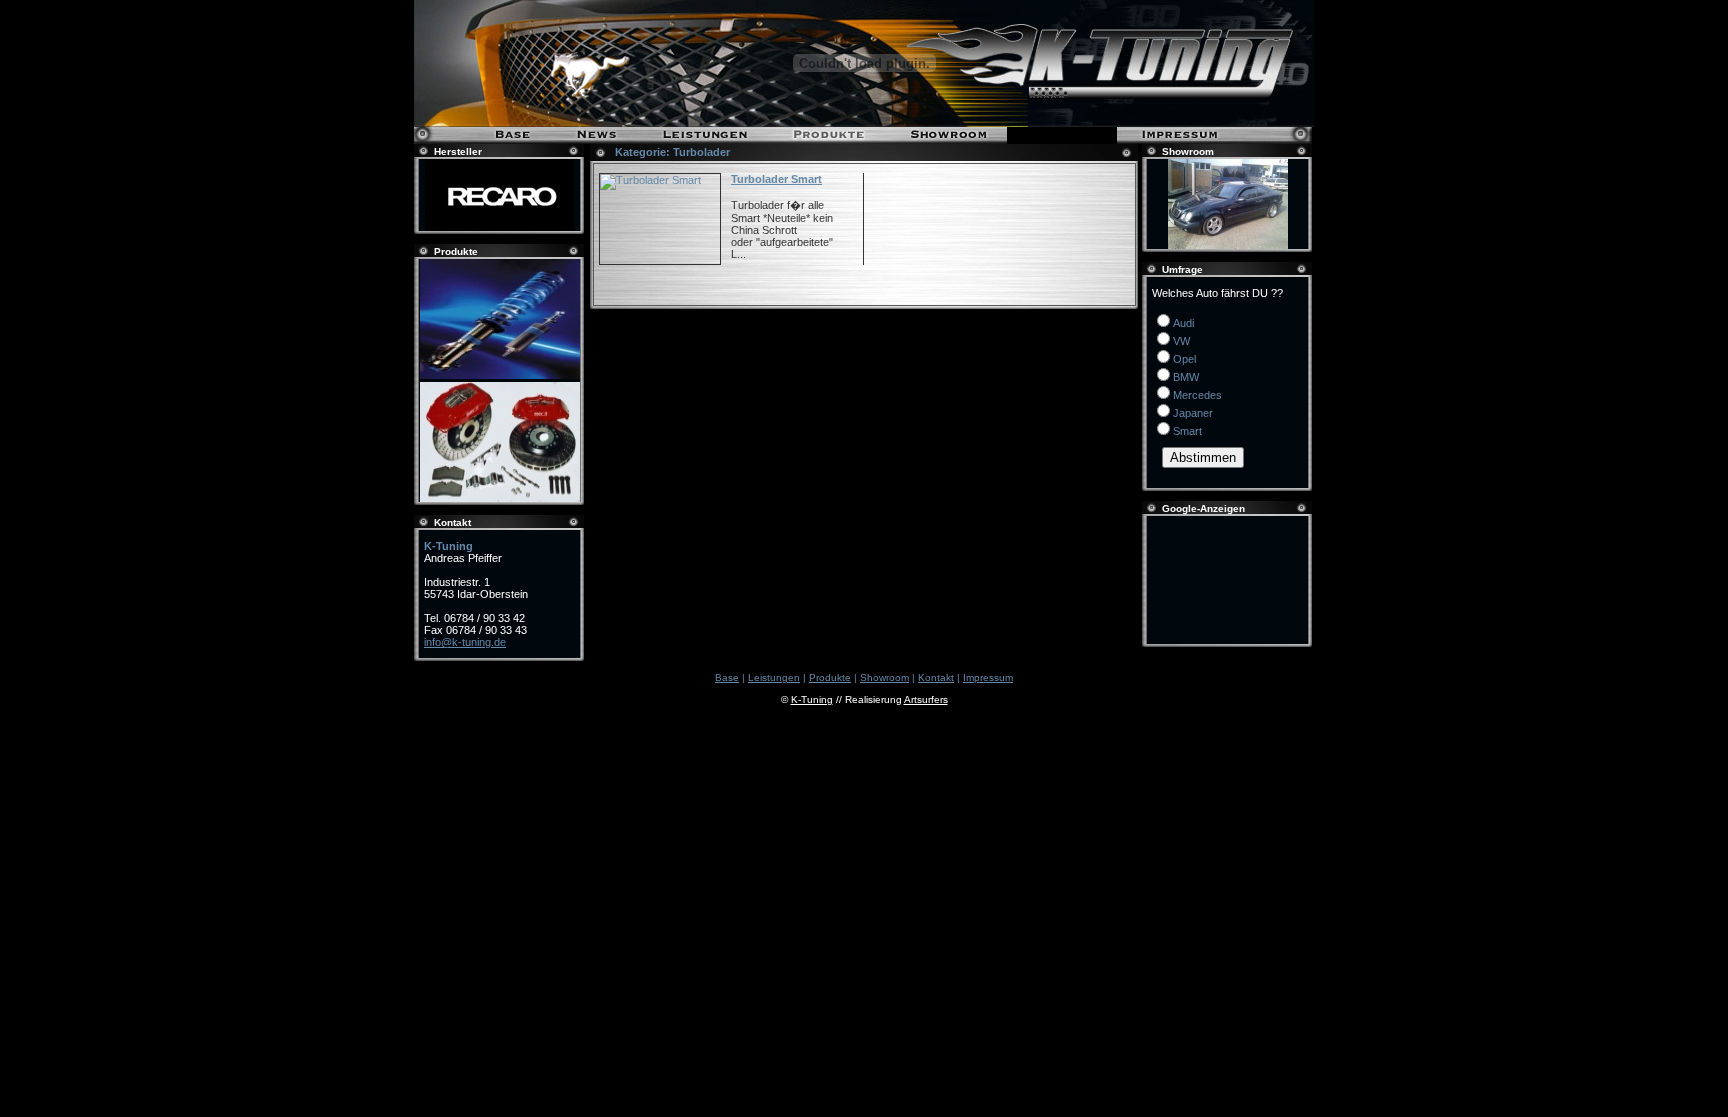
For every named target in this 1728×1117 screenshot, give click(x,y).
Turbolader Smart (776, 179)
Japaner (1193, 413)
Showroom (884, 677)
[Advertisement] (1228, 580)
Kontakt (936, 677)
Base (727, 677)
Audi (1183, 323)
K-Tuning (812, 699)
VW (1181, 341)
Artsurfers (926, 699)
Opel (1184, 359)
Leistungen (774, 677)
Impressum (988, 677)
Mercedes (1197, 395)
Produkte (830, 677)
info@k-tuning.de (465, 642)
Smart (1187, 431)
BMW (1186, 377)
